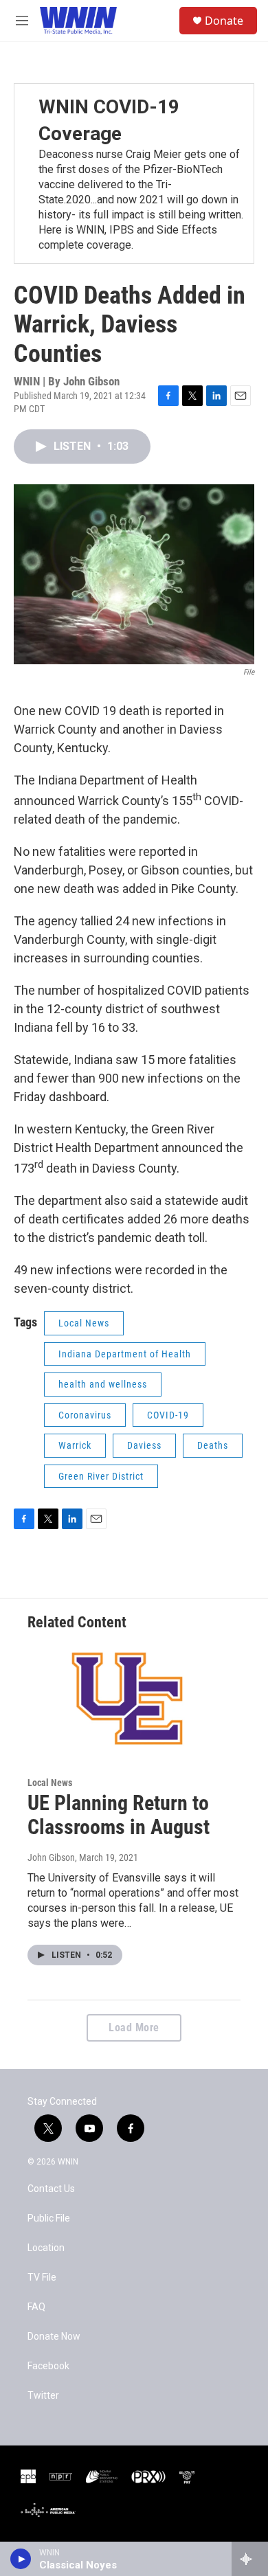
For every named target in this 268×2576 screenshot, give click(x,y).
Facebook (48, 2366)
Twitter (43, 2396)
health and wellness (103, 1384)
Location (46, 2248)
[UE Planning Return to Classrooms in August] (127, 1699)
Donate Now (54, 2337)
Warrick (75, 1445)
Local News (84, 1323)
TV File (42, 2278)
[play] (21, 2559)
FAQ (36, 2307)
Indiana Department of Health (125, 1354)
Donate (224, 21)
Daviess (144, 1445)
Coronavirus (85, 1415)
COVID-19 (168, 1415)
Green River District (101, 1476)
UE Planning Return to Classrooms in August (119, 1815)
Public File (49, 2218)
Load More (134, 2027)
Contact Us (51, 2189)
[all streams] (250, 2559)
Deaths (213, 1445)
